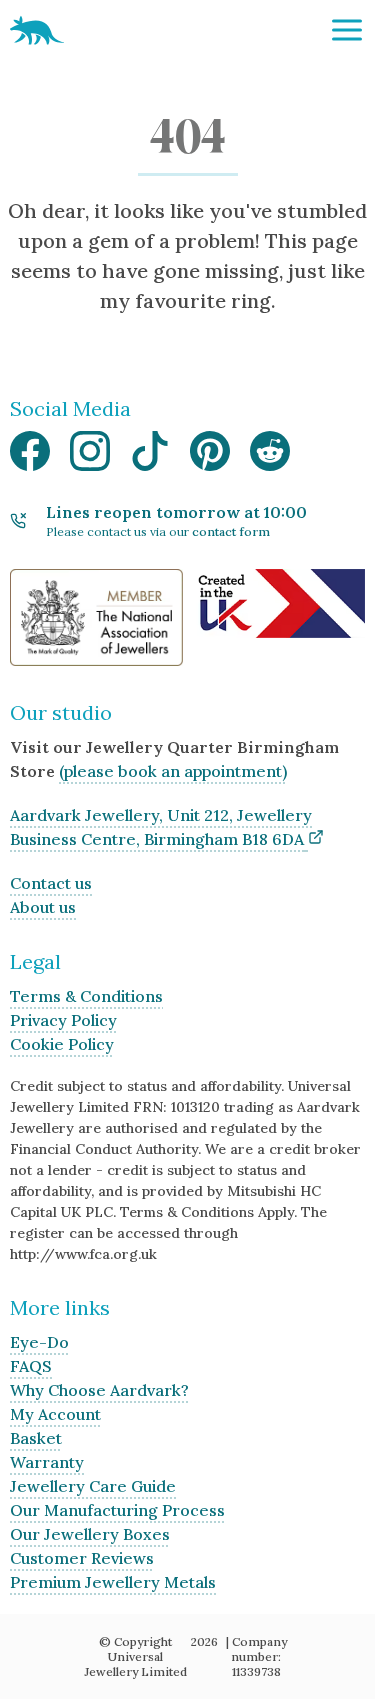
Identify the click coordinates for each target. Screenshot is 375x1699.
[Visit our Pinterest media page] (210, 456)
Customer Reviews (82, 1558)
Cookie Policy (62, 1044)
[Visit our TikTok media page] (150, 456)
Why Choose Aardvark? (99, 1390)
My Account (55, 1414)
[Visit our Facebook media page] (30, 456)
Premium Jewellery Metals (113, 1582)
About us (43, 907)
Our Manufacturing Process (117, 1510)
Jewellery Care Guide (93, 1486)
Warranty (47, 1462)
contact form (231, 531)
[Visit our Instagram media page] (90, 456)
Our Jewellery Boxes (90, 1534)
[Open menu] (347, 30)
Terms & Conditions (86, 996)
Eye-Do (39, 1342)
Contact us (51, 883)
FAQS (31, 1366)
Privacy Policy (63, 1020)
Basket (36, 1438)
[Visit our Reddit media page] (270, 456)
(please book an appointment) (173, 771)
